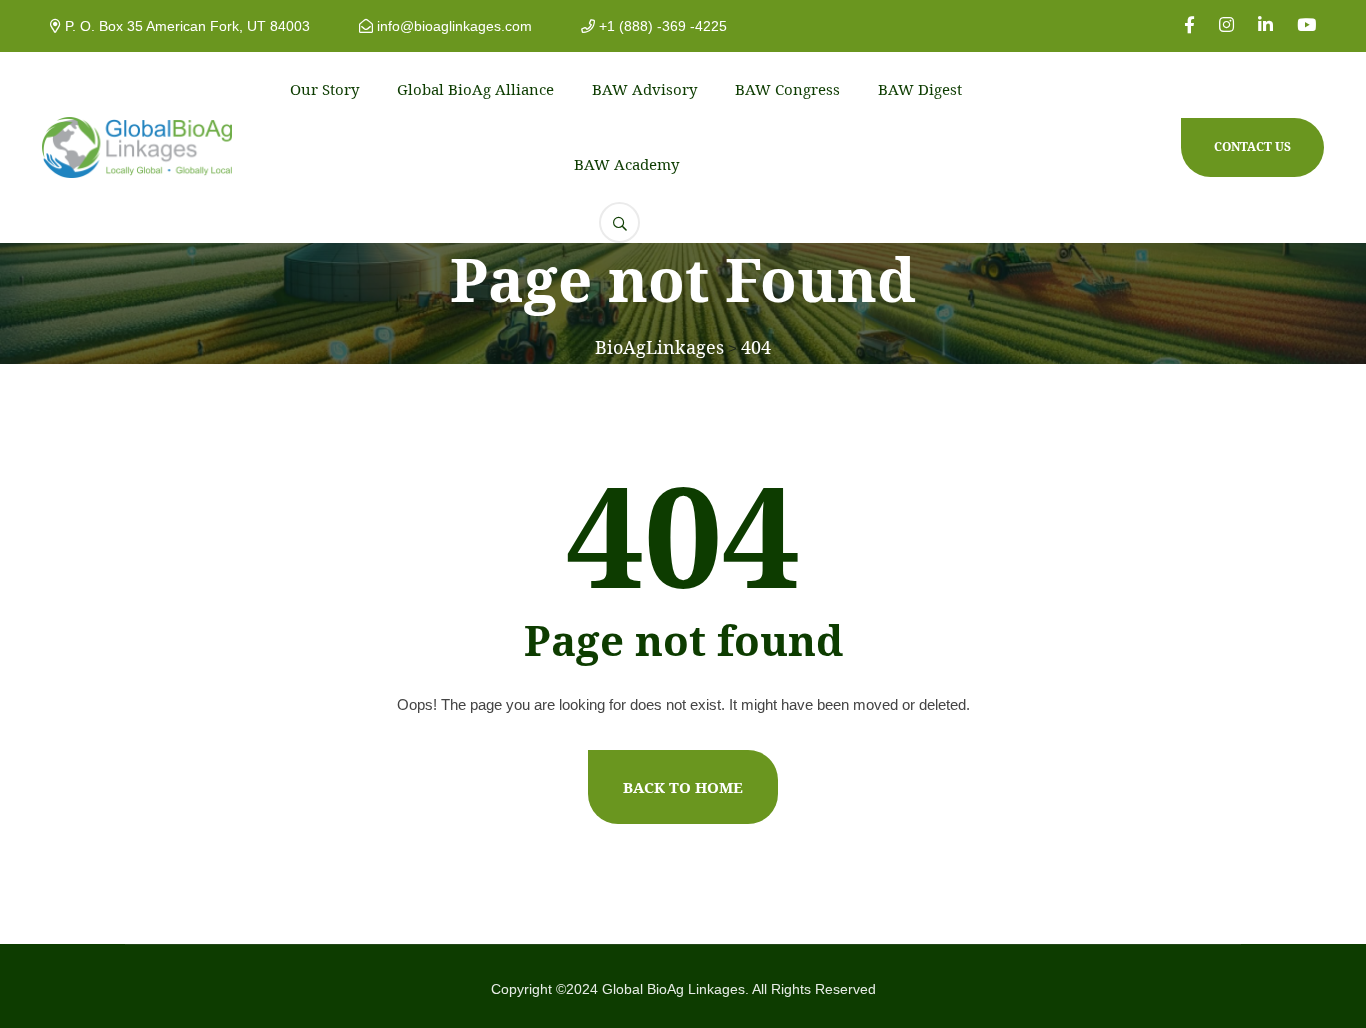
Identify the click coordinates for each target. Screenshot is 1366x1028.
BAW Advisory (644, 89)
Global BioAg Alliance (475, 89)
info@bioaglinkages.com (452, 26)
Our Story (324, 89)
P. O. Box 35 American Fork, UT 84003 (185, 26)
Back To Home (683, 787)
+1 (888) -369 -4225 (661, 26)
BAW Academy (626, 164)
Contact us (1252, 146)
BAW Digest (920, 89)
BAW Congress (787, 89)
